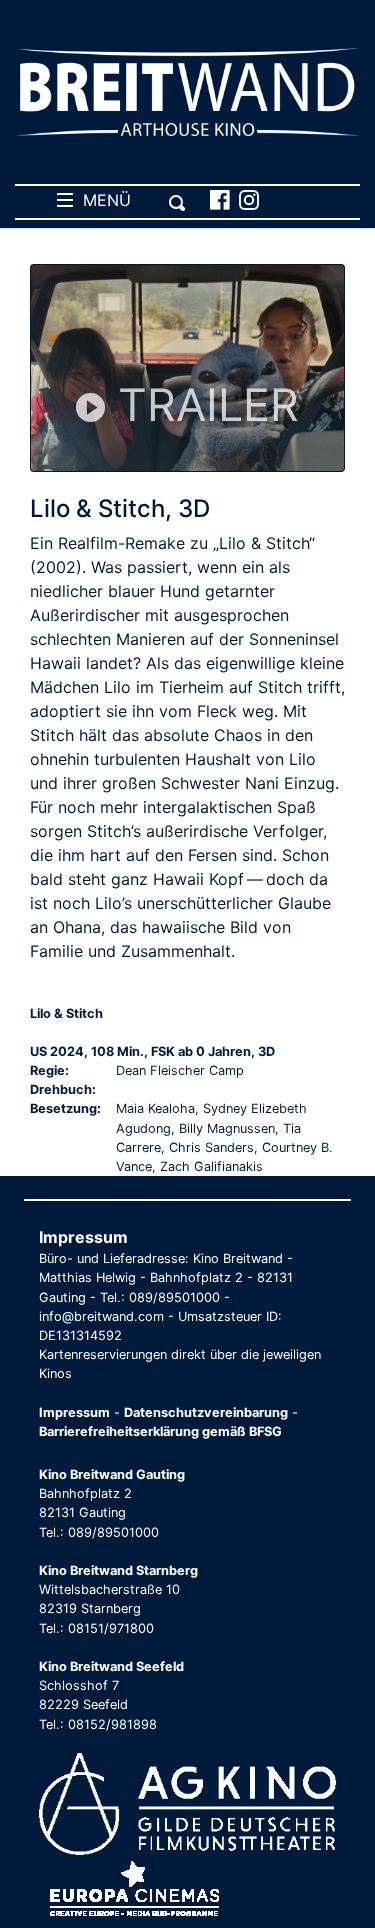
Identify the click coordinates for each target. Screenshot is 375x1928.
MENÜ (102, 200)
